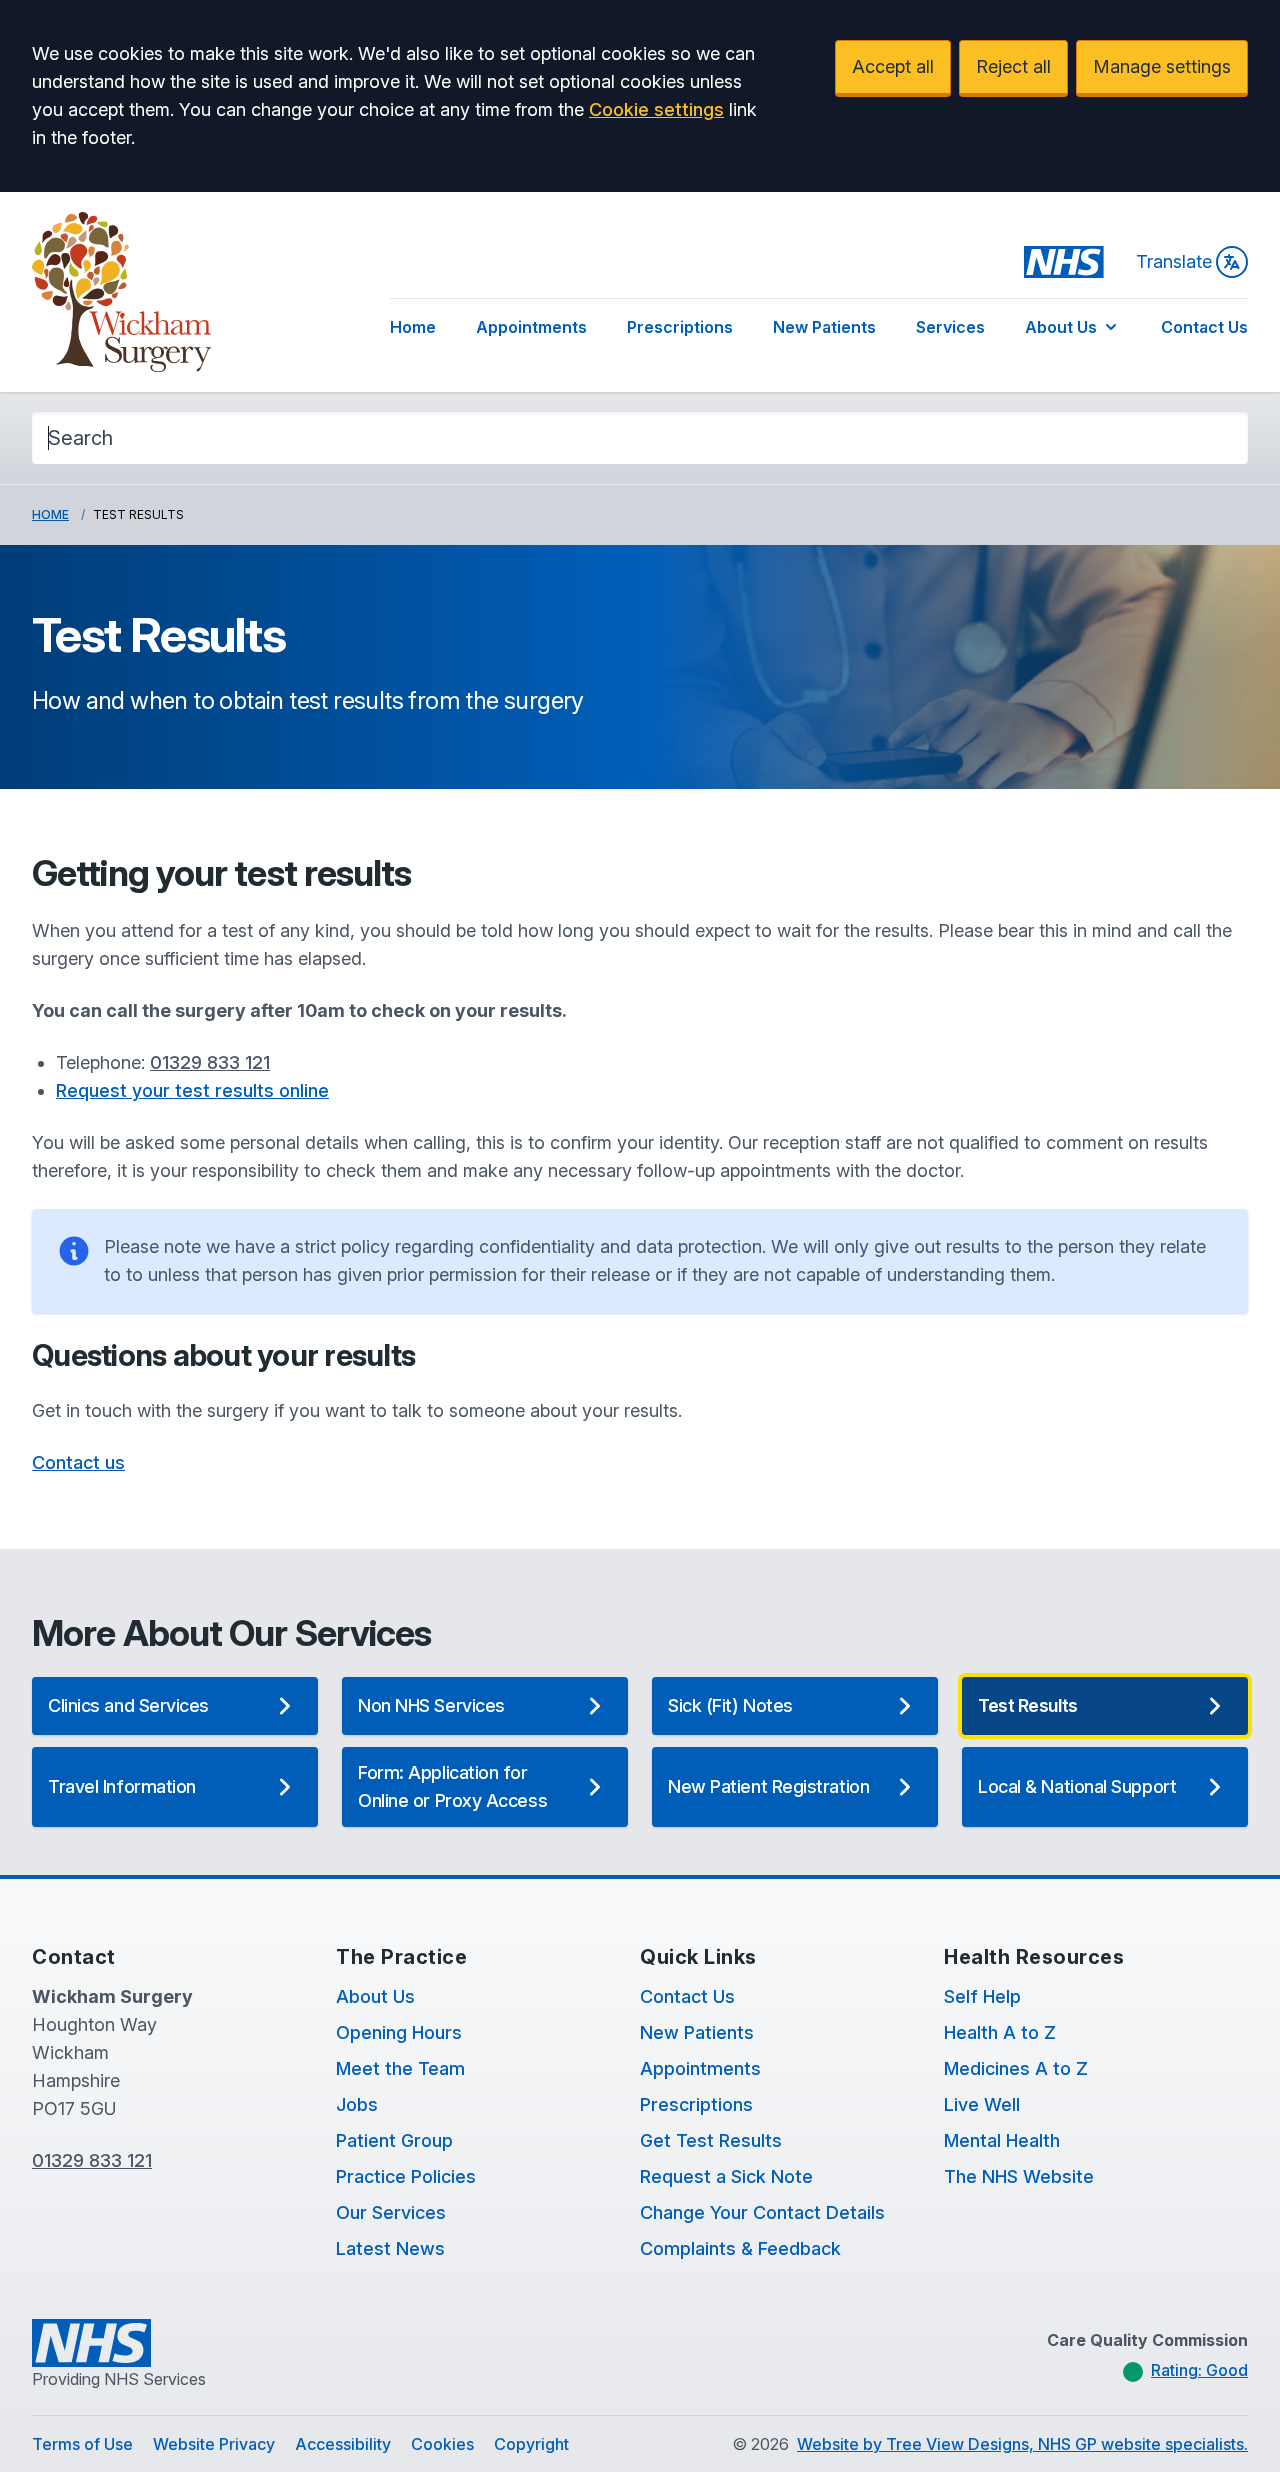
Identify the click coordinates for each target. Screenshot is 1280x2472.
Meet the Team (400, 2068)
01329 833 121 (210, 1062)
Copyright (531, 2444)
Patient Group (394, 2140)
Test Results (1028, 1705)
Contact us (78, 1462)
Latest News (390, 2248)
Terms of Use (82, 2444)
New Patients (824, 327)
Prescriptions (680, 327)
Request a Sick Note (726, 2176)
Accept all (893, 66)
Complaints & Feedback (740, 2248)
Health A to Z (1000, 2032)
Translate (1174, 261)
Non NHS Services (431, 1705)
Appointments (531, 327)
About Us (1061, 327)
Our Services (391, 2212)
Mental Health (1002, 2140)
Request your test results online (192, 1090)
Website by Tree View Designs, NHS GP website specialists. (1022, 2444)
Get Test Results (711, 2140)
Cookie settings (656, 109)
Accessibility (343, 2444)
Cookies (442, 2444)
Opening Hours (399, 2032)
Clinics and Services (128, 1705)
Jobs (357, 2104)
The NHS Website (1019, 2176)
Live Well (982, 2104)
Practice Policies (406, 2176)
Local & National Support (1077, 1786)
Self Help (982, 1996)
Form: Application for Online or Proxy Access (452, 1786)
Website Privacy (214, 2444)
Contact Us (1204, 327)
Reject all (1013, 66)
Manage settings (1162, 66)
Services (950, 327)
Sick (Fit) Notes (730, 1705)
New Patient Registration (768, 1786)
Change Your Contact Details (762, 2212)
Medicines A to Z (1016, 2068)
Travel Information (122, 1786)
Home (413, 327)
